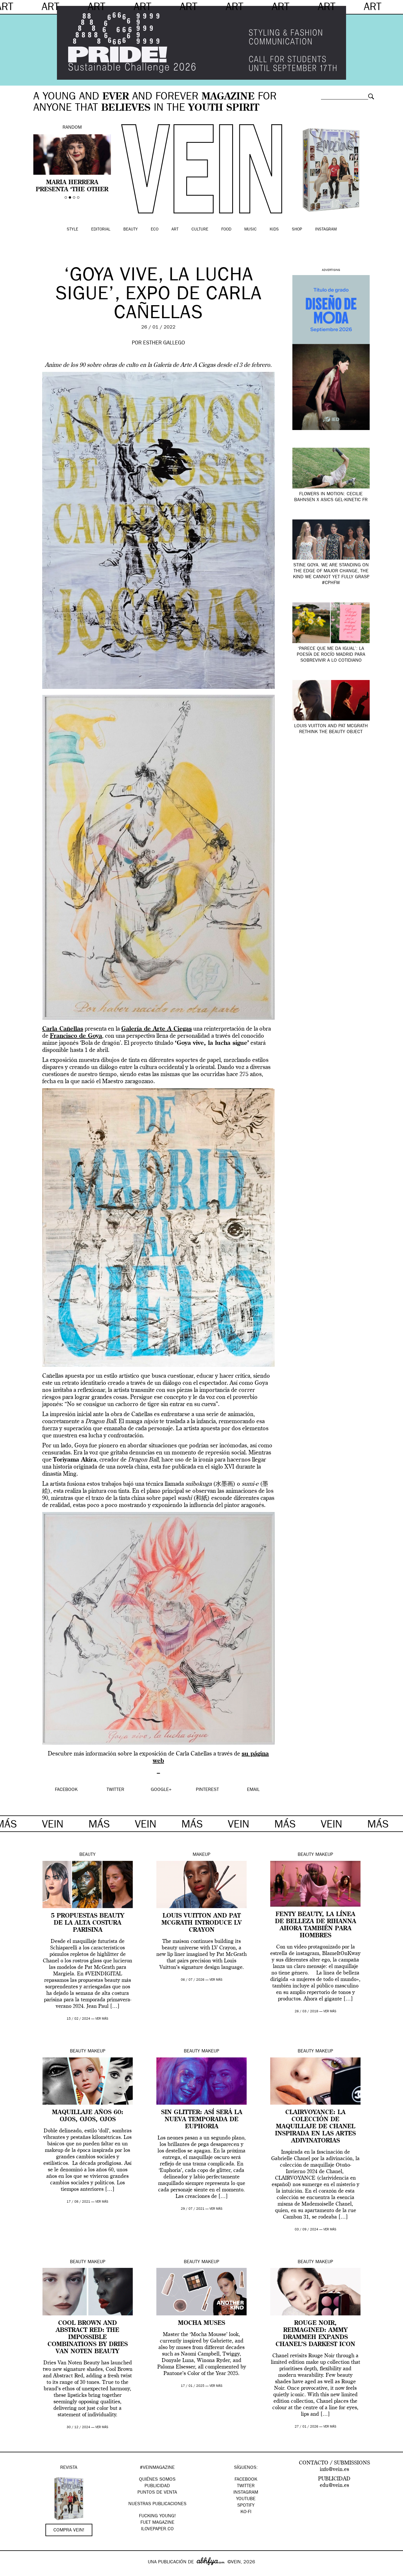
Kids (274, 230)
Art (175, 230)
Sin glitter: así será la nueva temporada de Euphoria (202, 2120)
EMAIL (253, 1790)
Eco (155, 230)
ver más (102, 2019)
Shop (297, 230)
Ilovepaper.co (157, 2529)
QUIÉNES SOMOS (157, 2480)
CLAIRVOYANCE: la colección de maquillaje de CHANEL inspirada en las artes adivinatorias (315, 2127)
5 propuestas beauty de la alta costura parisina (87, 1923)
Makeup (201, 1855)
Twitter (246, 2486)
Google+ (11, 2572)
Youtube (246, 2499)
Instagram (326, 230)
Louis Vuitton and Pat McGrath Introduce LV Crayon (201, 1923)
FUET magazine (157, 2523)
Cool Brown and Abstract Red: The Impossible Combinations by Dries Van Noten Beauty (88, 2338)
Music (250, 230)
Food (226, 230)
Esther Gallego (164, 344)
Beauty (131, 230)
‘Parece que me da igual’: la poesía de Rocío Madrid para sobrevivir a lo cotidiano (331, 655)
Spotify (246, 2506)
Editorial (101, 230)
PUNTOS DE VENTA (157, 2493)
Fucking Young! (157, 2516)
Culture (200, 230)
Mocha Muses (201, 2323)
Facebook (246, 2480)
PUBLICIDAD (157, 2486)
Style (72, 230)
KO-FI (246, 2512)
